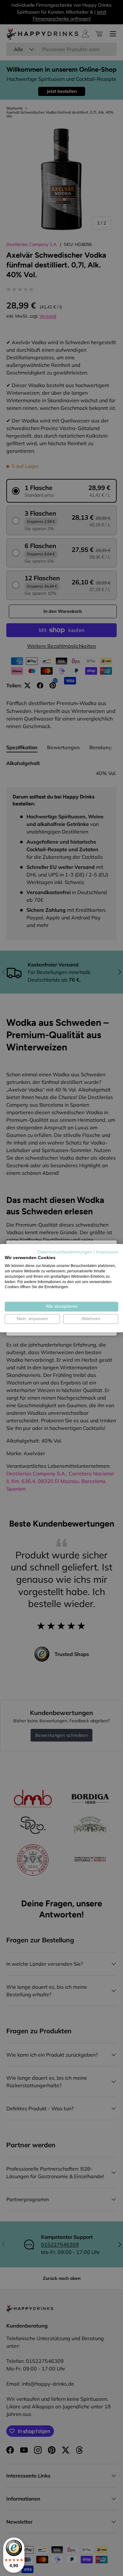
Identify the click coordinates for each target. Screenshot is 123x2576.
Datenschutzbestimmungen (65, 1252)
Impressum (107, 1252)
